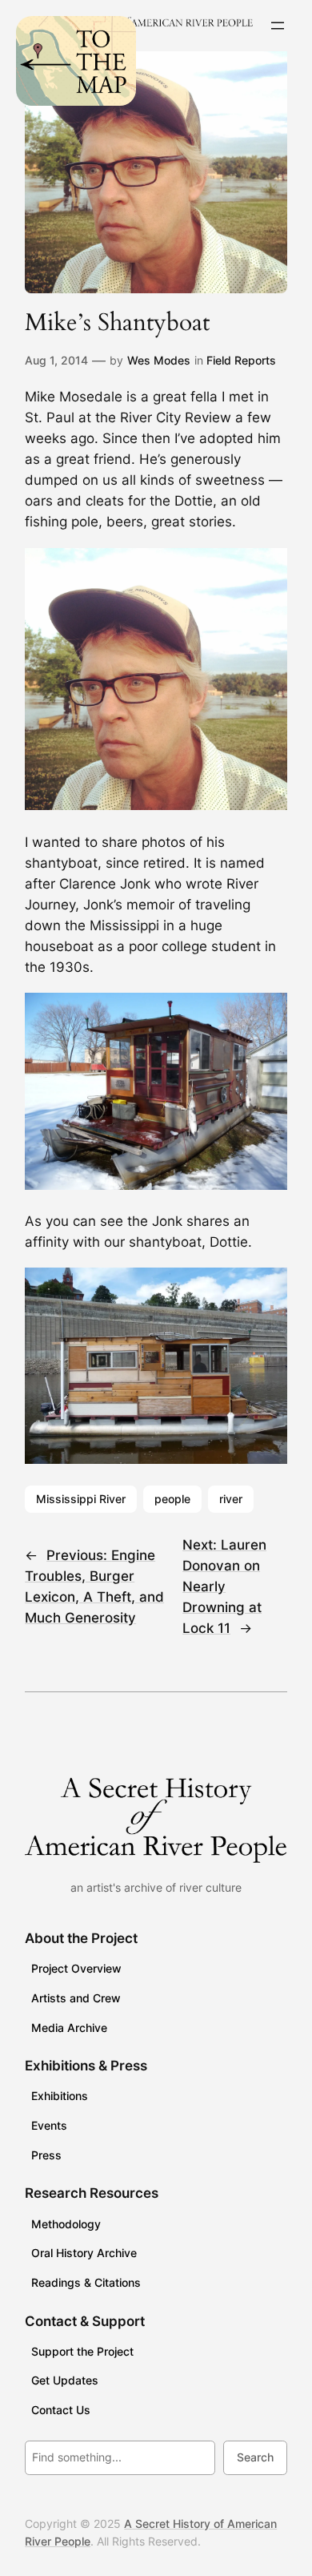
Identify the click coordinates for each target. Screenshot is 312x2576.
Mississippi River (81, 1499)
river (231, 1499)
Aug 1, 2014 (56, 360)
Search (255, 2457)
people (172, 1499)
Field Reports (241, 360)
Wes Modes (159, 360)
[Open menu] (278, 26)
